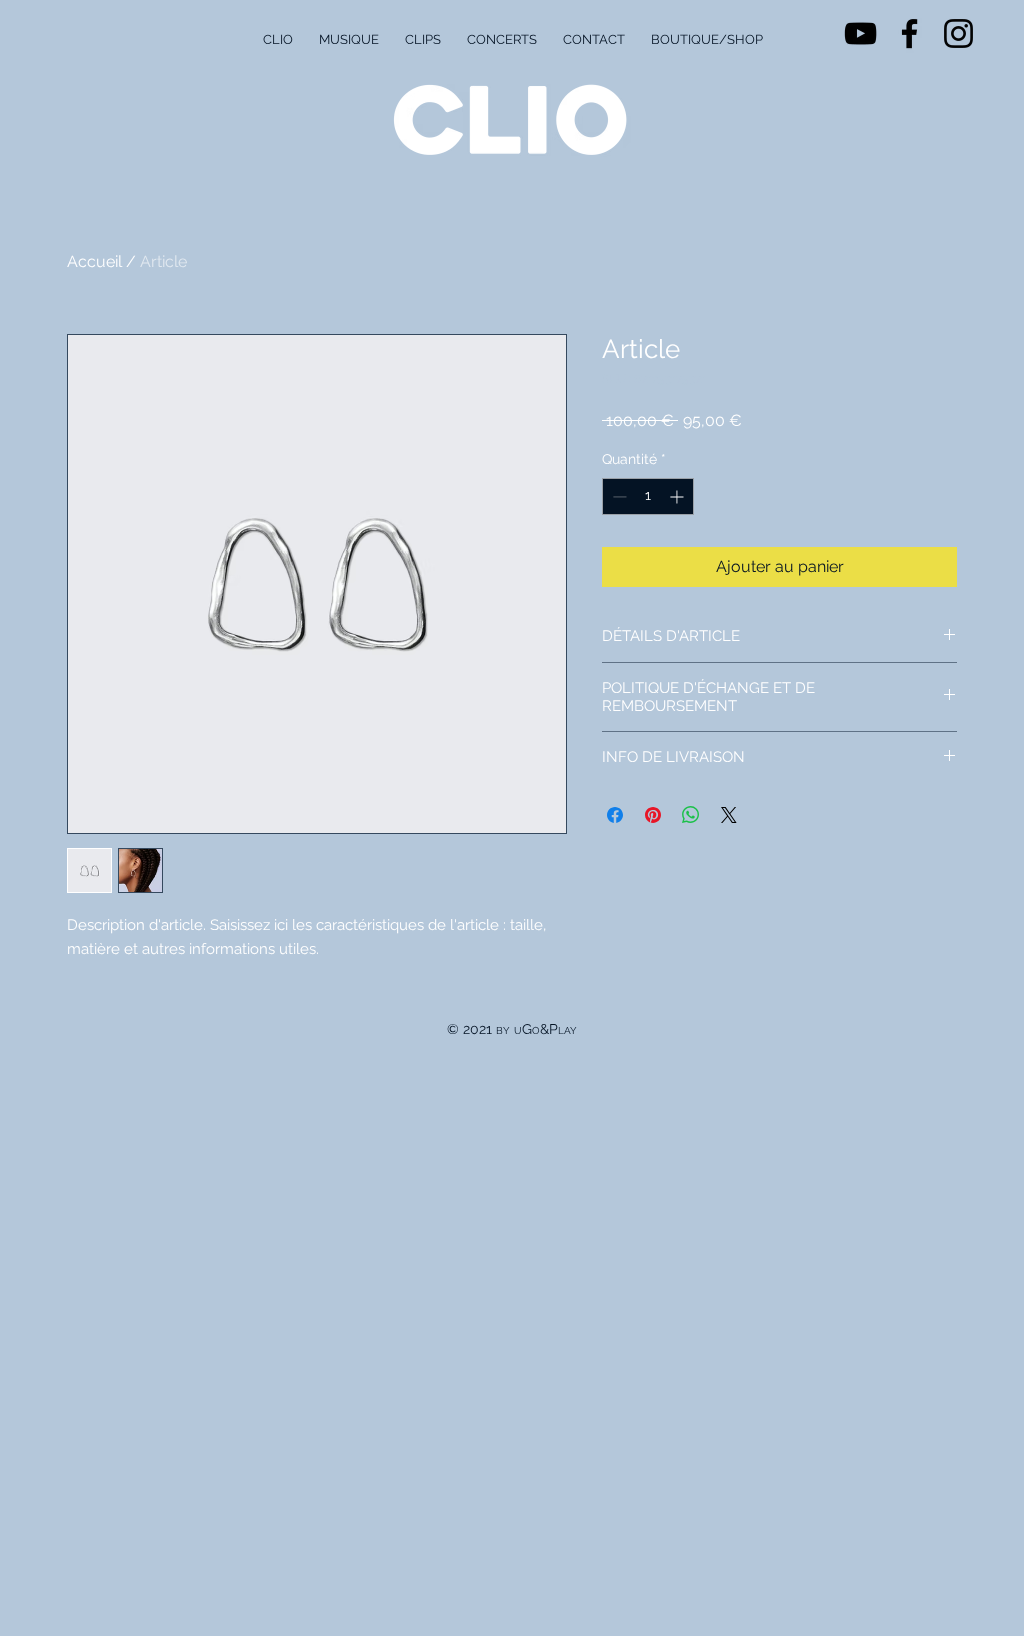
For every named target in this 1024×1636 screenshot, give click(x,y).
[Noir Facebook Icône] (909, 33)
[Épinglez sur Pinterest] (653, 815)
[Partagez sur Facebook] (615, 815)
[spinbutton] (648, 496)
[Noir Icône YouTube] (860, 33)
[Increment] (678, 496)
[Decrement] (617, 496)
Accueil (94, 261)
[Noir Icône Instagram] (958, 33)
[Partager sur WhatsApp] (691, 815)
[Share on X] (729, 815)
